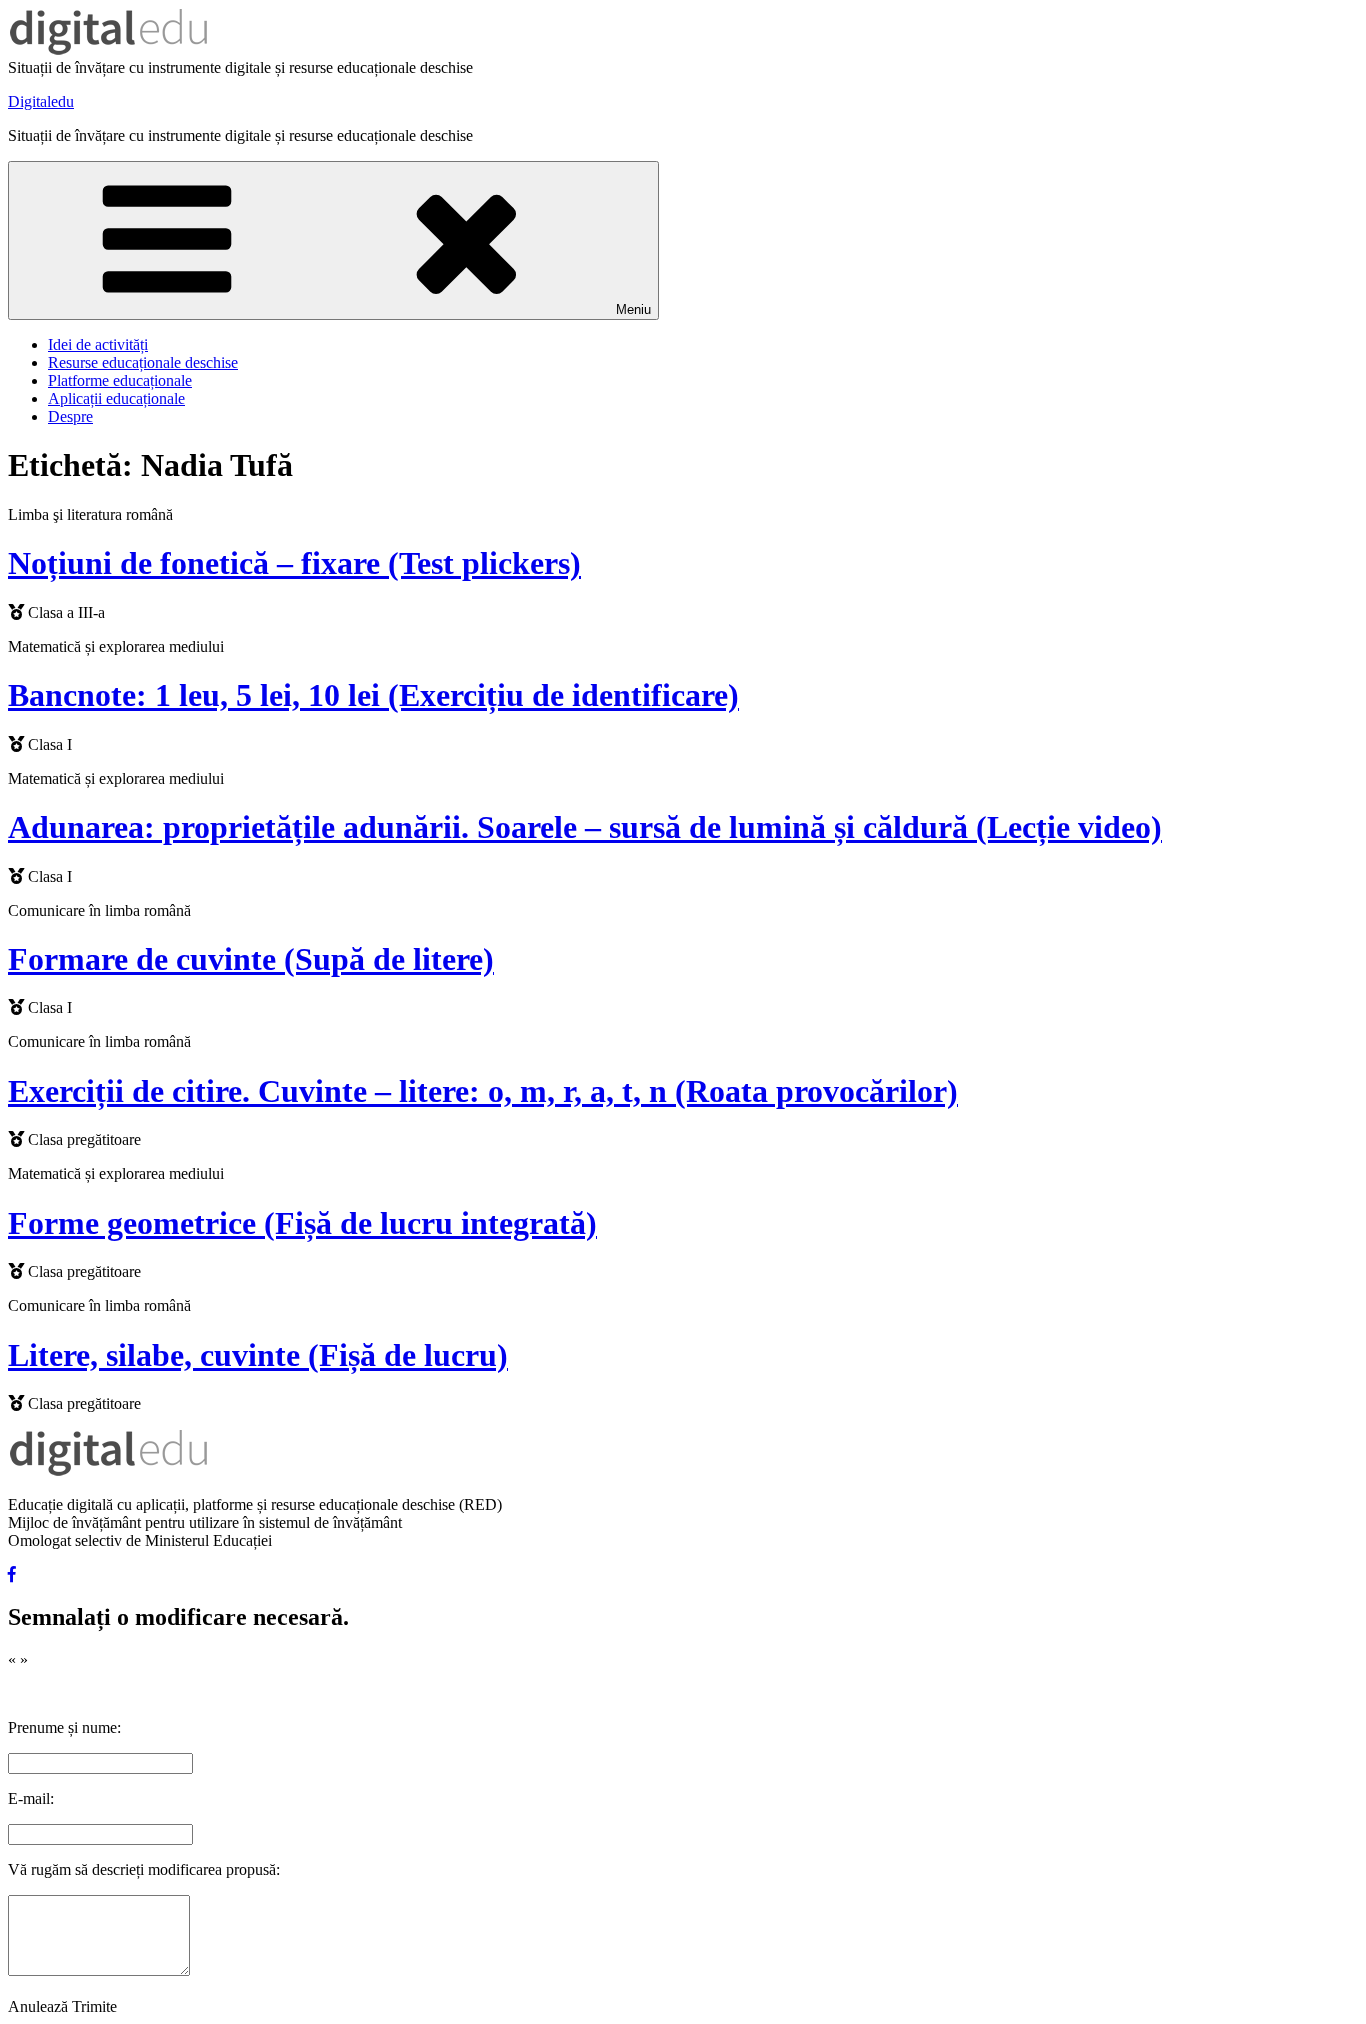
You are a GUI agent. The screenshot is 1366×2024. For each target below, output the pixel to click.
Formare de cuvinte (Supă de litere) (251, 959)
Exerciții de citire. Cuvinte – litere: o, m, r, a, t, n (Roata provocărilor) (483, 1091)
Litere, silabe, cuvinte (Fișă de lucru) (258, 1355)
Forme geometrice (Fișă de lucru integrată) (302, 1223)
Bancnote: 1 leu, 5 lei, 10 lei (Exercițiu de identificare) (373, 695)
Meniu (633, 309)
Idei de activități (98, 344)
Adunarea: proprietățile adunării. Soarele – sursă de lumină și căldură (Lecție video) (585, 827)
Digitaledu (41, 101)
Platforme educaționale (120, 380)
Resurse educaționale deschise (143, 362)
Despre (70, 416)
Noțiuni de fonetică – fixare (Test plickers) (294, 563)
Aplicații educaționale (116, 398)
